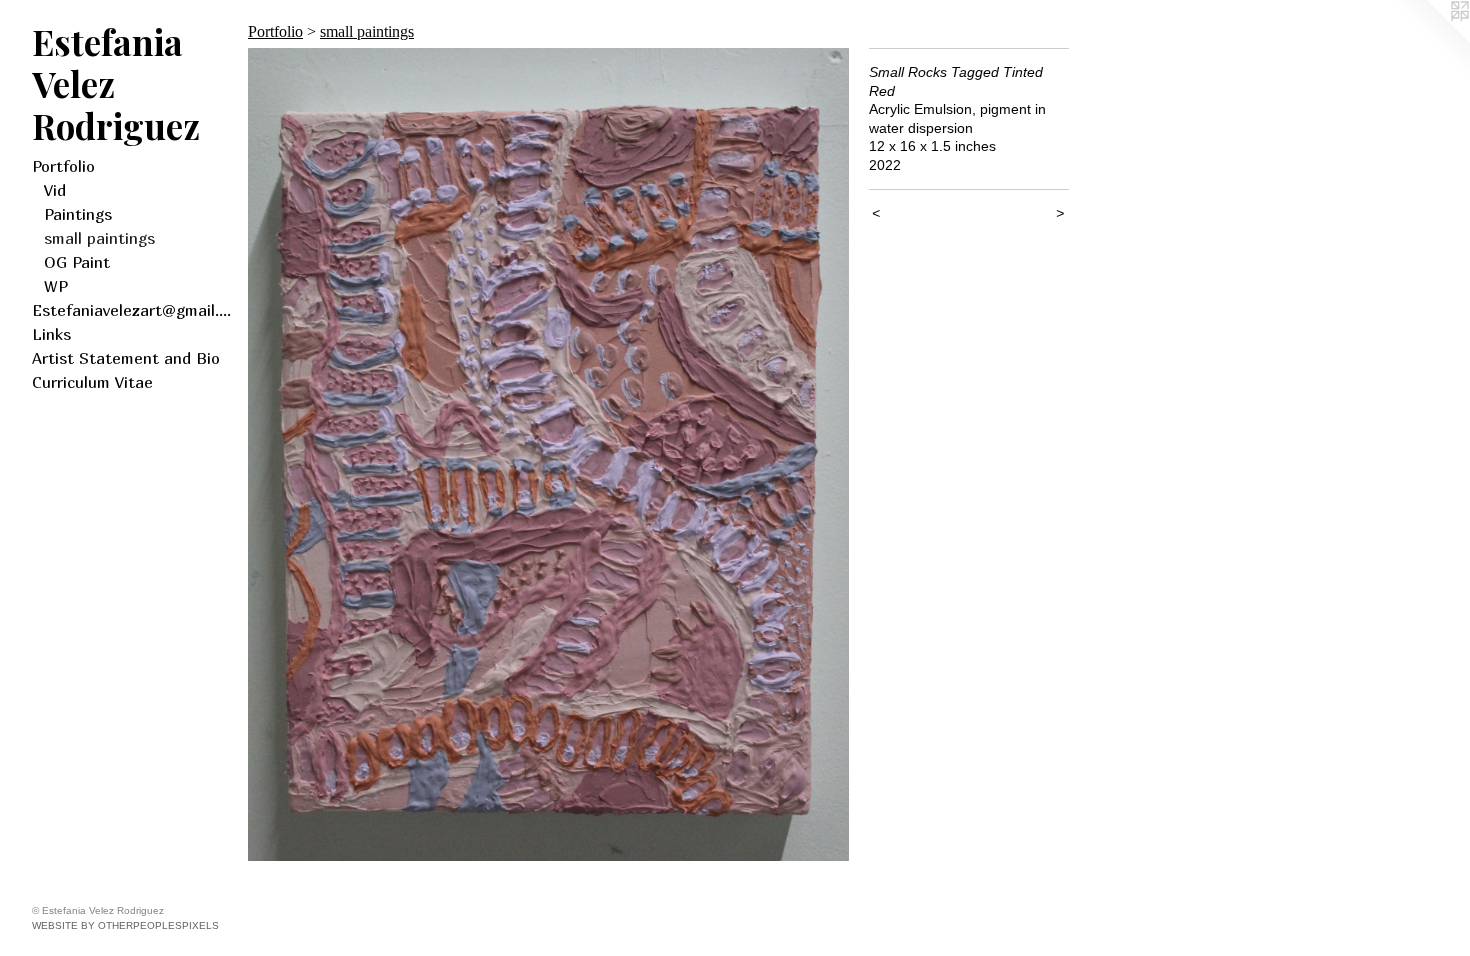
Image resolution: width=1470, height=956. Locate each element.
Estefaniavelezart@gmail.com (132, 310)
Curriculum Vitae (92, 382)
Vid (55, 190)
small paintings (99, 238)
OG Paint (77, 262)
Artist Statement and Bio (126, 358)
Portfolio (63, 166)
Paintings (78, 214)
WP (56, 286)
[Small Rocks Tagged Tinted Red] (548, 454)
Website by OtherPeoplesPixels (125, 925)
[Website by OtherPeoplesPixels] (1430, 40)
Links (51, 334)
